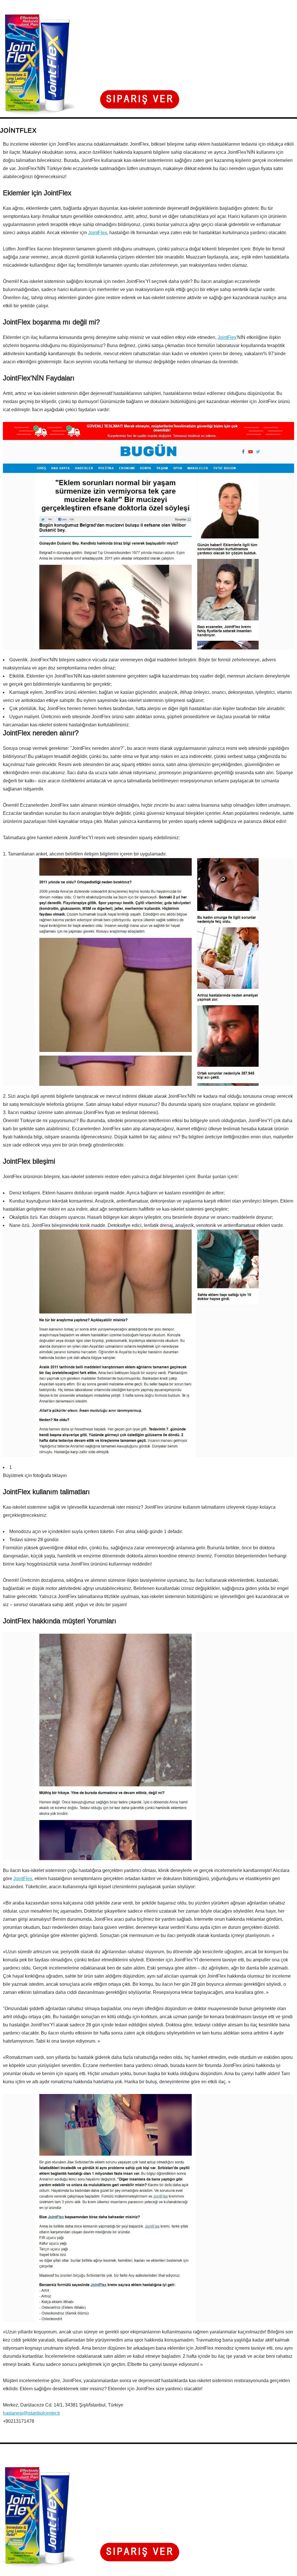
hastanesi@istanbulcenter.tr (31, 2413)
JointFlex (98, 233)
